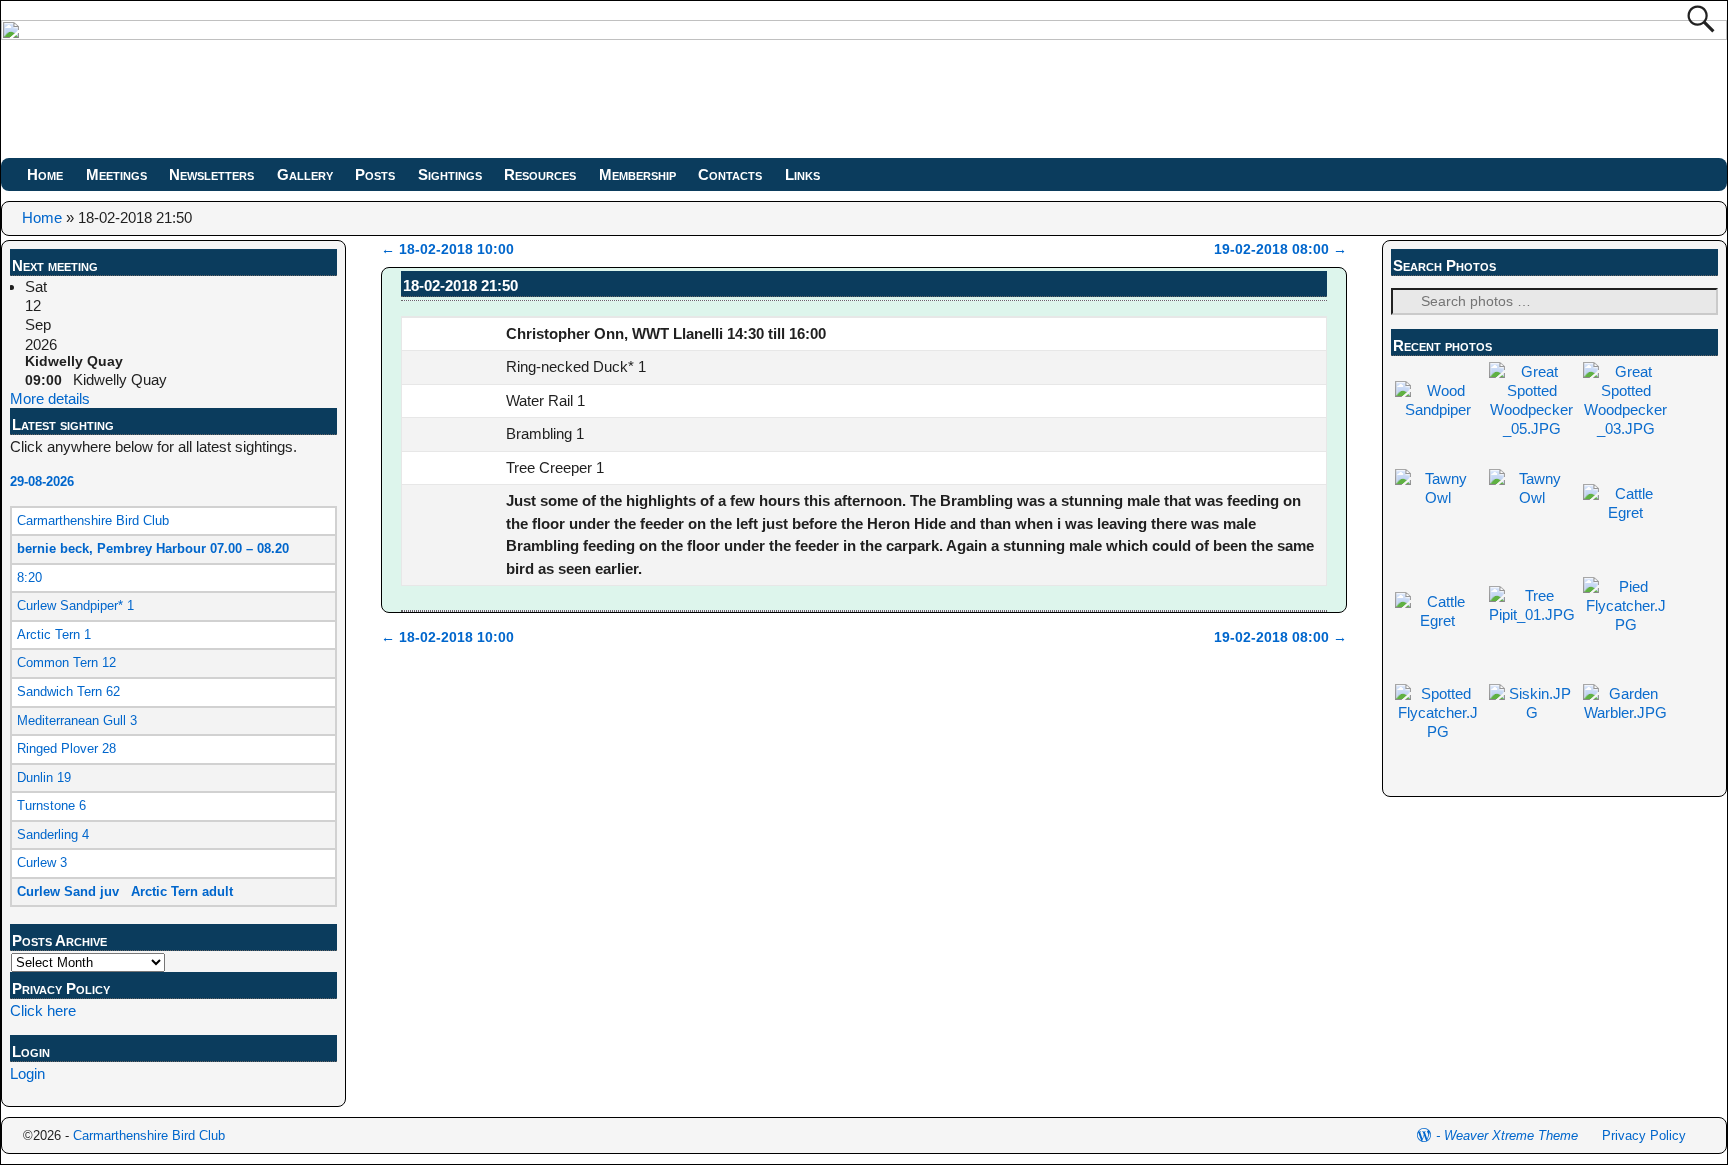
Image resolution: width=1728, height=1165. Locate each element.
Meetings (116, 174)
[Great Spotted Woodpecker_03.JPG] (1626, 428)
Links (802, 174)
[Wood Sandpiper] (1438, 409)
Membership (637, 174)
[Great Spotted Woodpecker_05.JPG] (1532, 428)
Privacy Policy (1644, 1135)
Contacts (730, 174)
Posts (375, 174)
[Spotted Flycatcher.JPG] (1438, 731)
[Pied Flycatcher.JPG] (1626, 624)
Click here (43, 1010)
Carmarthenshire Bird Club (149, 1135)
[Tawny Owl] (1438, 497)
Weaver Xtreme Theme (1511, 1135)
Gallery (305, 174)
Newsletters (211, 174)
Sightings (450, 174)
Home (45, 174)
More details (50, 398)
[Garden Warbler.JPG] (1626, 712)
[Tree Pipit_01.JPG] (1532, 614)
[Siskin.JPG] (1532, 712)
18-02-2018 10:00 (447, 249)
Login (27, 1073)
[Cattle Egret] (1626, 512)
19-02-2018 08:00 (1280, 249)
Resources (540, 174)
